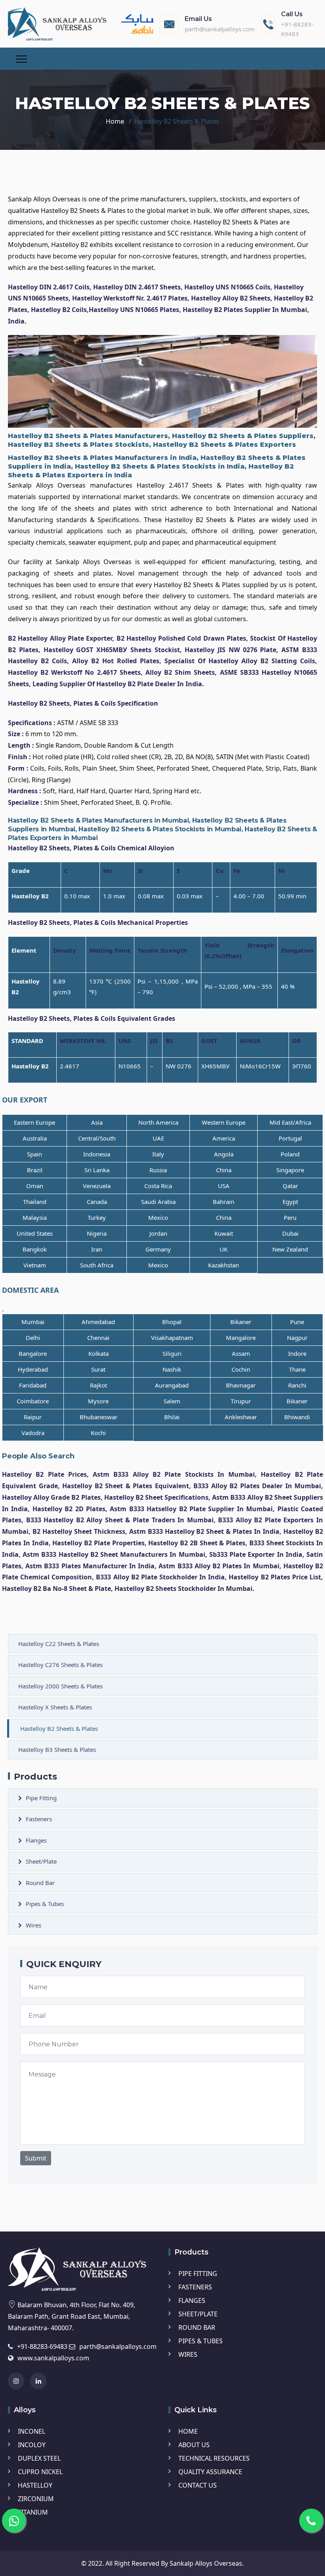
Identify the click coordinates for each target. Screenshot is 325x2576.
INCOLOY (32, 2445)
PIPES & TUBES (201, 2341)
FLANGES (192, 2300)
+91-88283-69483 (42, 2346)
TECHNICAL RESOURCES (214, 2458)
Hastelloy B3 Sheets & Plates (57, 1749)
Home (115, 121)
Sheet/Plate (41, 1861)
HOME (188, 2431)
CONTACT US (198, 2485)
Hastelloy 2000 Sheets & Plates (60, 1686)
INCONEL (32, 2431)
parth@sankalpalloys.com (220, 29)
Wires (33, 1925)
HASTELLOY (35, 2485)
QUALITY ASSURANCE (210, 2472)
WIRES (188, 2354)
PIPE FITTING (198, 2274)
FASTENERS (195, 2287)
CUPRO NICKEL (40, 2472)
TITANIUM (33, 2512)
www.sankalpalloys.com (53, 2358)
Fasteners (39, 1819)
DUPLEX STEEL (39, 2458)
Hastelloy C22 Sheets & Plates (59, 1644)
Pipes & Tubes (45, 1904)
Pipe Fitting (41, 1798)
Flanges (36, 1840)
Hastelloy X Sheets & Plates (55, 1707)
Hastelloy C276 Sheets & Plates (60, 1665)
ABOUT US (194, 2445)
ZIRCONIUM (36, 2499)
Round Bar (40, 1883)
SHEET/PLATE (198, 2314)
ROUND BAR (197, 2327)
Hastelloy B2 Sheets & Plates (59, 1728)
